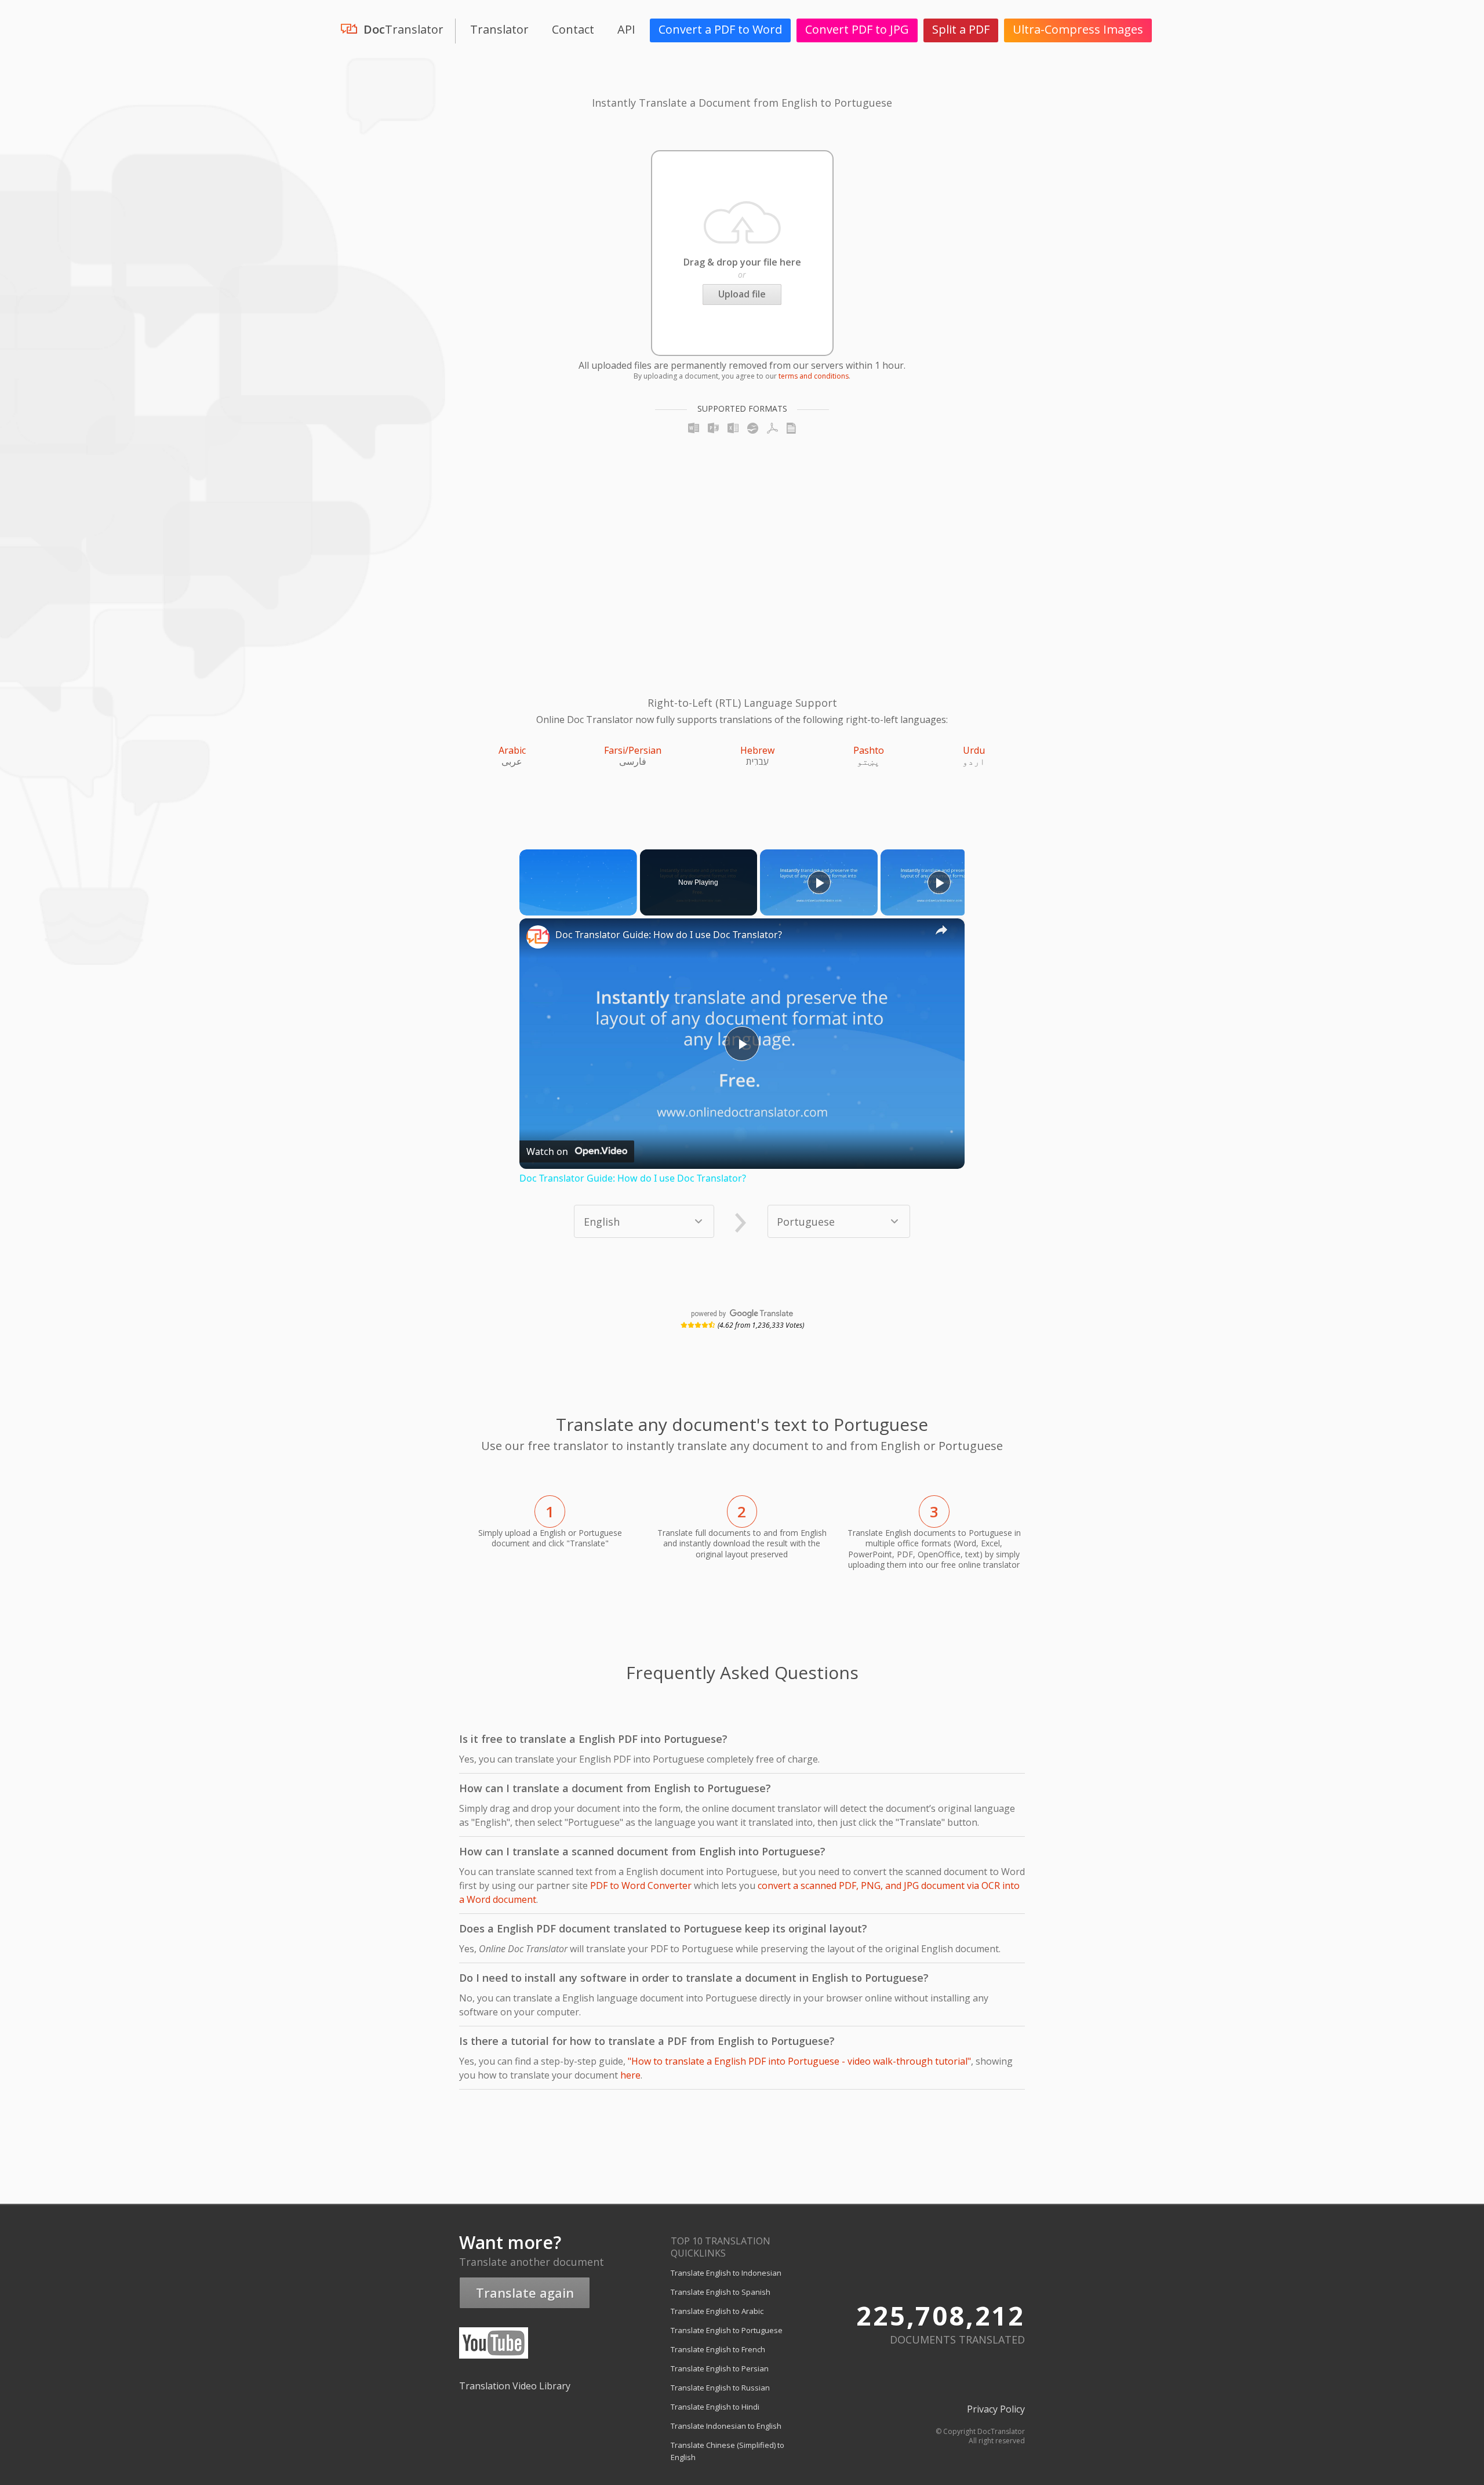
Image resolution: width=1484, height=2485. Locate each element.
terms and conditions (814, 376)
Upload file (742, 294)
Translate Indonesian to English (726, 2426)
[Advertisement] (545, 550)
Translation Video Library (515, 2386)
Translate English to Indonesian (726, 2273)
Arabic (512, 750)
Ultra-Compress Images (1078, 29)
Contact (573, 29)
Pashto (869, 750)
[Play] (819, 882)
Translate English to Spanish (721, 2292)
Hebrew (757, 750)
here (630, 2075)
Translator (499, 29)
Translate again (525, 2293)
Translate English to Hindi (715, 2407)
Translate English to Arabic (717, 2311)
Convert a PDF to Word (720, 29)
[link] (538, 937)
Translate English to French (718, 2349)
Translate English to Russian (720, 2388)
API (626, 29)
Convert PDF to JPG (857, 29)
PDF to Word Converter (641, 1885)
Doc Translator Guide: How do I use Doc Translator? (669, 935)
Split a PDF (961, 29)
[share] (941, 929)
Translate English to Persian (720, 2368)
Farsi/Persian (633, 750)
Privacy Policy (996, 2409)
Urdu (974, 750)
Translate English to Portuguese (727, 2330)
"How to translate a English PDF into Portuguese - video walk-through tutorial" (799, 2061)
